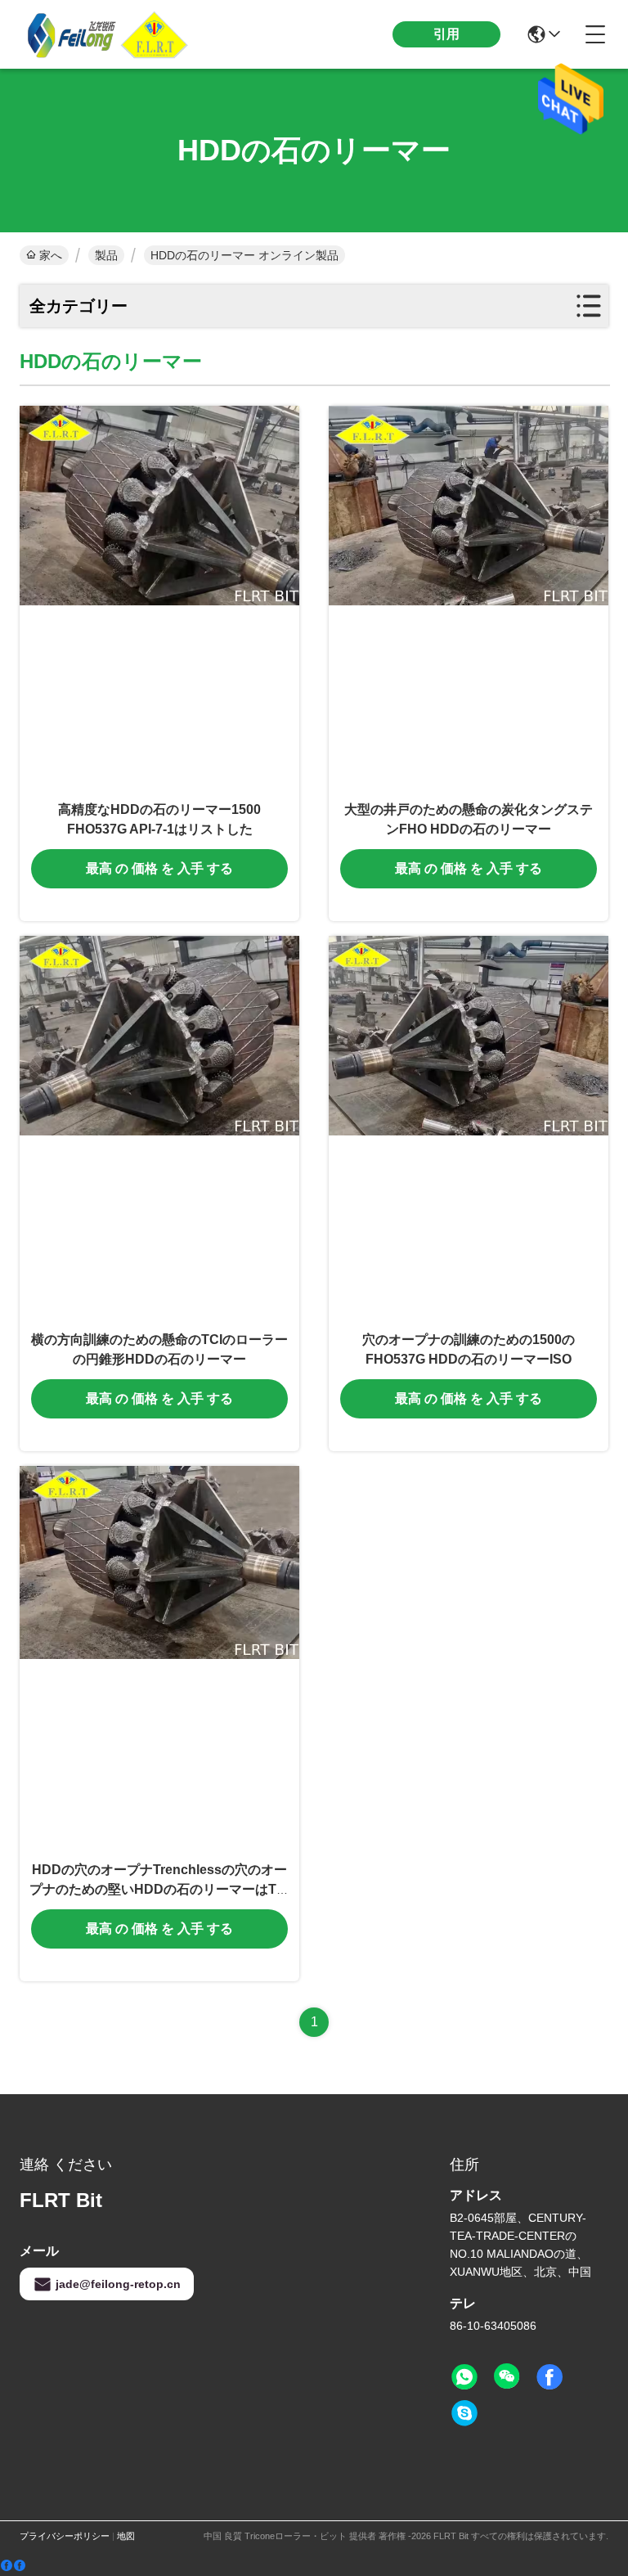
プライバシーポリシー (65, 2536)
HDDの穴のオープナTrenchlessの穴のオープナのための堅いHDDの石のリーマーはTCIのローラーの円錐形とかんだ (159, 1889)
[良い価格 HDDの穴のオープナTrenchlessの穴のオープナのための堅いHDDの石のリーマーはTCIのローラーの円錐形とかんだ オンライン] (159, 1658)
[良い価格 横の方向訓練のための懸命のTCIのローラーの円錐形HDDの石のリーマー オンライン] (159, 1128)
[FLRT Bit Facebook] (549, 2377)
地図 (126, 2536)
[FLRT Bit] (110, 34)
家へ (51, 255)
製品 (106, 255)
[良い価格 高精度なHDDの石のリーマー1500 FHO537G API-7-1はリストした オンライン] (159, 598)
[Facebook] (13, 2566)
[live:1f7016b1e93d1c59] (464, 2413)
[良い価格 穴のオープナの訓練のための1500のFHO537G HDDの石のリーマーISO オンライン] (469, 1128)
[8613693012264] (464, 2377)
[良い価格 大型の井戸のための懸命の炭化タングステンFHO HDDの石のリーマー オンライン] (469, 598)
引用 (446, 34)
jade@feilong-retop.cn (118, 2284)
